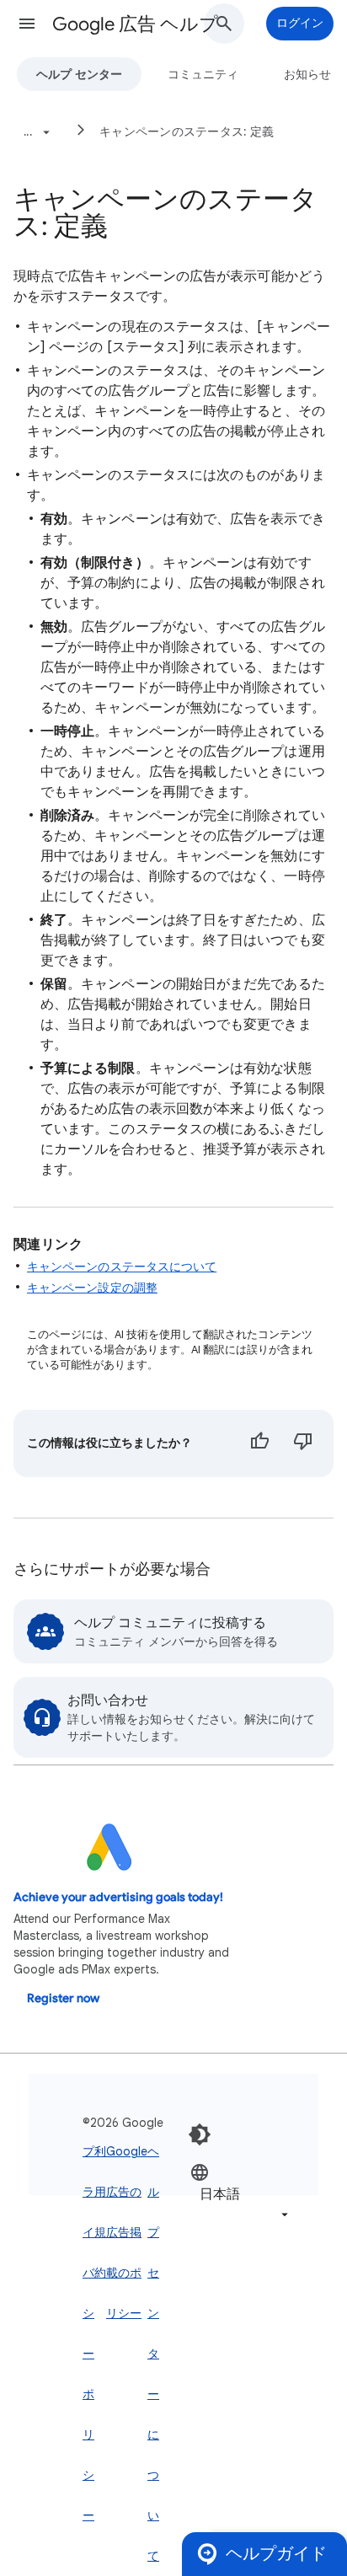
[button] (27, 24)
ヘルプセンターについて (153, 2354)
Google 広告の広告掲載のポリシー (127, 2232)
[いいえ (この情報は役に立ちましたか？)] (303, 1443)
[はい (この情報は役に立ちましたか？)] (259, 1443)
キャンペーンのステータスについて (122, 1267)
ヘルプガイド (276, 2554)
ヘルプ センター (79, 74)
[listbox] (241, 2193)
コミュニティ (203, 74)
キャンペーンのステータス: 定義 (187, 131)
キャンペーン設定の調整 (92, 1288)
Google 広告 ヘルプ (135, 24)
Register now (63, 1998)
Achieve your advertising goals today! (118, 1897)
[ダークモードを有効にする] (200, 2134)
